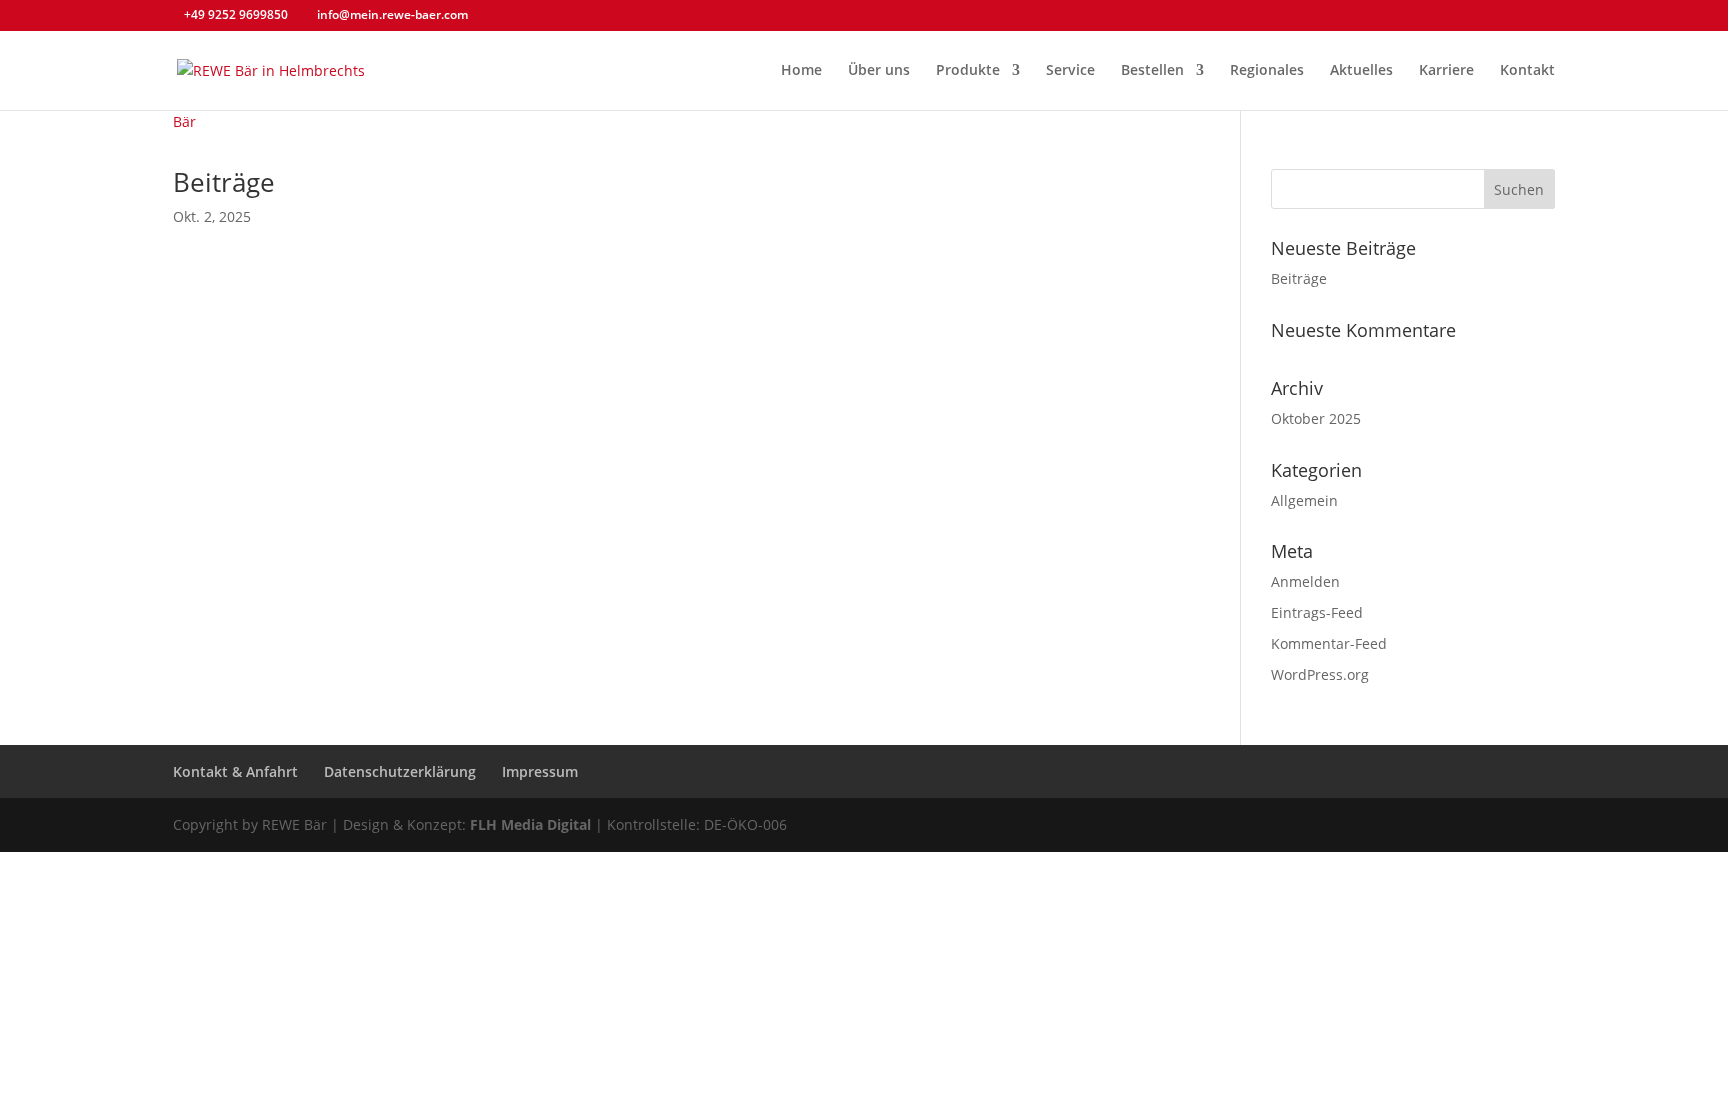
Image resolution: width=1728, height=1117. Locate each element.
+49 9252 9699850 (236, 14)
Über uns (879, 71)
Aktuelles (1361, 71)
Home (801, 71)
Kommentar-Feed (1329, 643)
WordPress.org (1320, 674)
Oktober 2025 (1316, 418)
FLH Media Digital (530, 824)
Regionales (1267, 71)
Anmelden (1305, 581)
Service (1070, 71)
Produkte (968, 71)
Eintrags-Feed (1317, 612)
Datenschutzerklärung (400, 771)
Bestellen (1152, 71)
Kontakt (1527, 71)
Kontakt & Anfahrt (235, 771)
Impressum (540, 771)
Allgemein (1304, 500)
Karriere (1446, 71)
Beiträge (224, 182)
